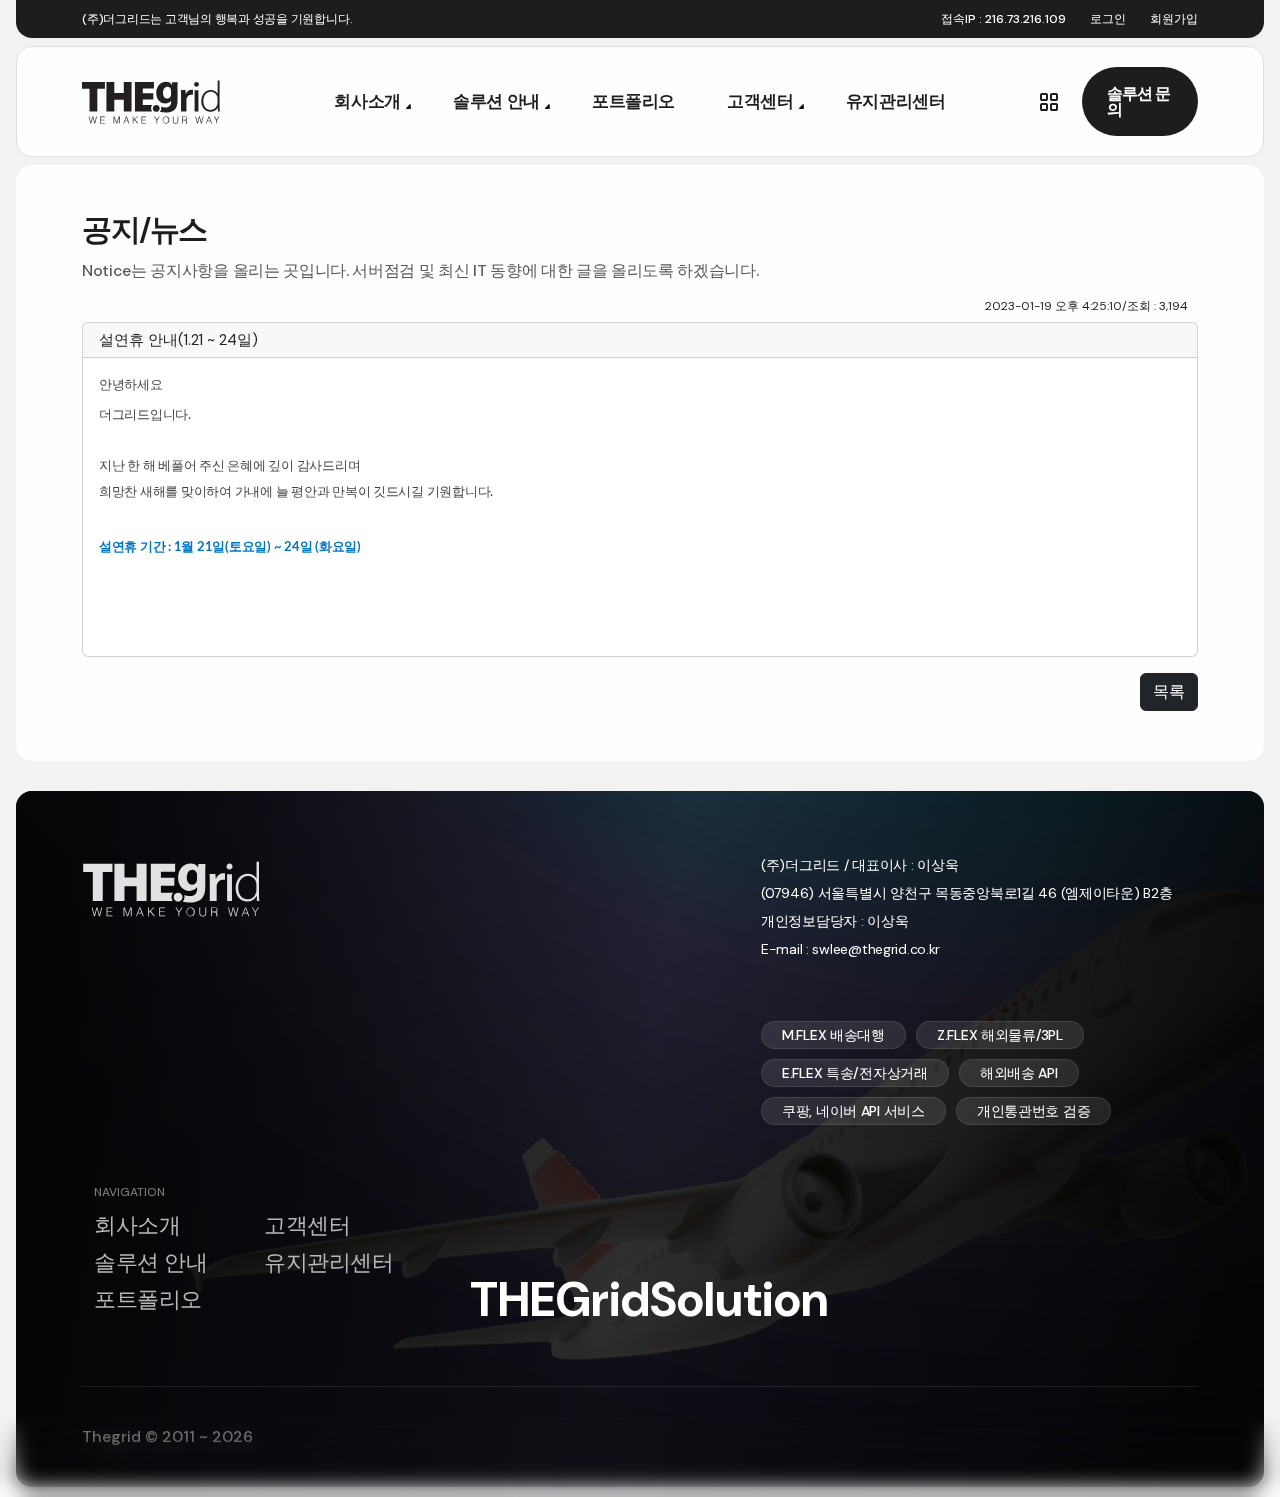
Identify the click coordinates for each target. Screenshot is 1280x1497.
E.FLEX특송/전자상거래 (855, 1073)
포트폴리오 (633, 101)
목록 (1169, 691)
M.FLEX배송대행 (833, 1035)
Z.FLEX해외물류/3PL (1000, 1035)
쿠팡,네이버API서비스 (853, 1111)
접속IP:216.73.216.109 (1003, 19)
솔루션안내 (496, 101)
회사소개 (367, 101)
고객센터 (760, 101)
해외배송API (1019, 1073)
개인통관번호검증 (1033, 1111)
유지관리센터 (896, 101)
